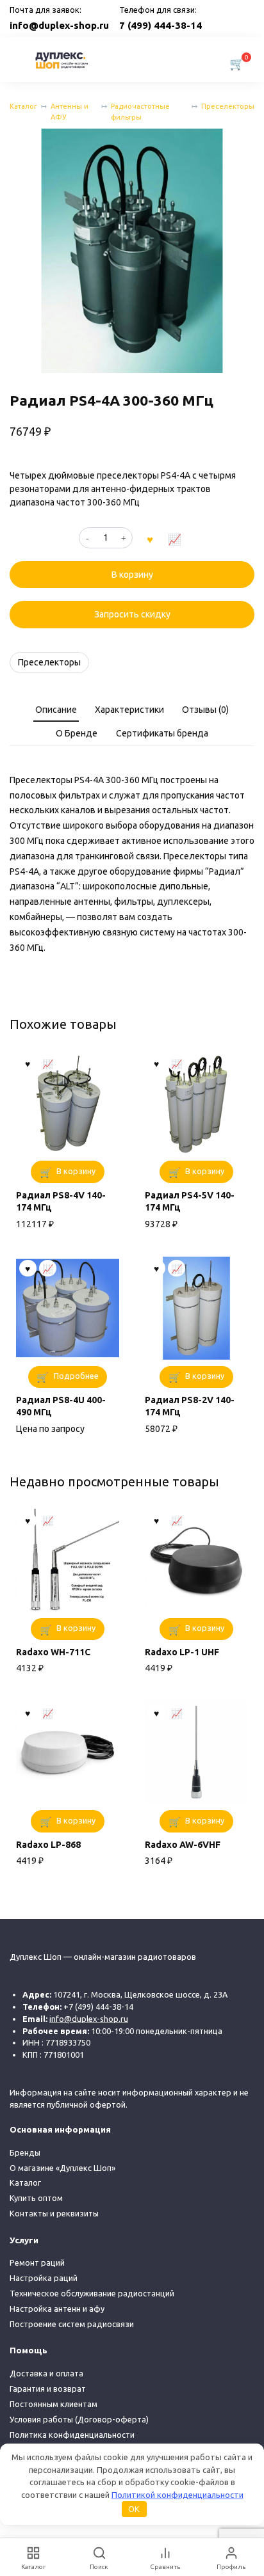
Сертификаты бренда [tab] (162, 733)
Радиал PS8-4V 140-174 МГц (61, 1202)
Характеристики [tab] (129, 710)
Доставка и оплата (46, 2373)
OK (134, 2509)
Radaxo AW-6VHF (183, 1845)
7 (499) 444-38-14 (161, 25)
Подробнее (76, 1376)
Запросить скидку (132, 614)
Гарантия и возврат (48, 2389)
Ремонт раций (37, 2262)
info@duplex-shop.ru (59, 25)
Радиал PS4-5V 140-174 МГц (190, 1202)
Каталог (23, 106)
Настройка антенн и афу (57, 2309)
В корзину (132, 575)
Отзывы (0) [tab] (205, 710)
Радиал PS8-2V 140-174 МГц (190, 1406)
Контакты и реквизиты (54, 2213)
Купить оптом (36, 2198)
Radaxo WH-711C (53, 1652)
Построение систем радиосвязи (72, 2324)
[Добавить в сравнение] (175, 538)
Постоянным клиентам (54, 2404)
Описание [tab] (56, 710)
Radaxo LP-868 (48, 1845)
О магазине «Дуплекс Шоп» (62, 2168)
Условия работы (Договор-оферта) (79, 2419)
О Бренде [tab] (77, 733)
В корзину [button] (76, 1171)
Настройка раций (44, 2278)
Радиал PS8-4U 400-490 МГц (61, 1406)
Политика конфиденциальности (72, 2435)
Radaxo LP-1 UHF (182, 1652)
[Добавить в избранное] (150, 538)
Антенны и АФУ (70, 112)
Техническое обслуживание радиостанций (92, 2293)
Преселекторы (228, 106)
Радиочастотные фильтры (140, 112)
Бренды (25, 2152)
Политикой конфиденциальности (177, 2495)
